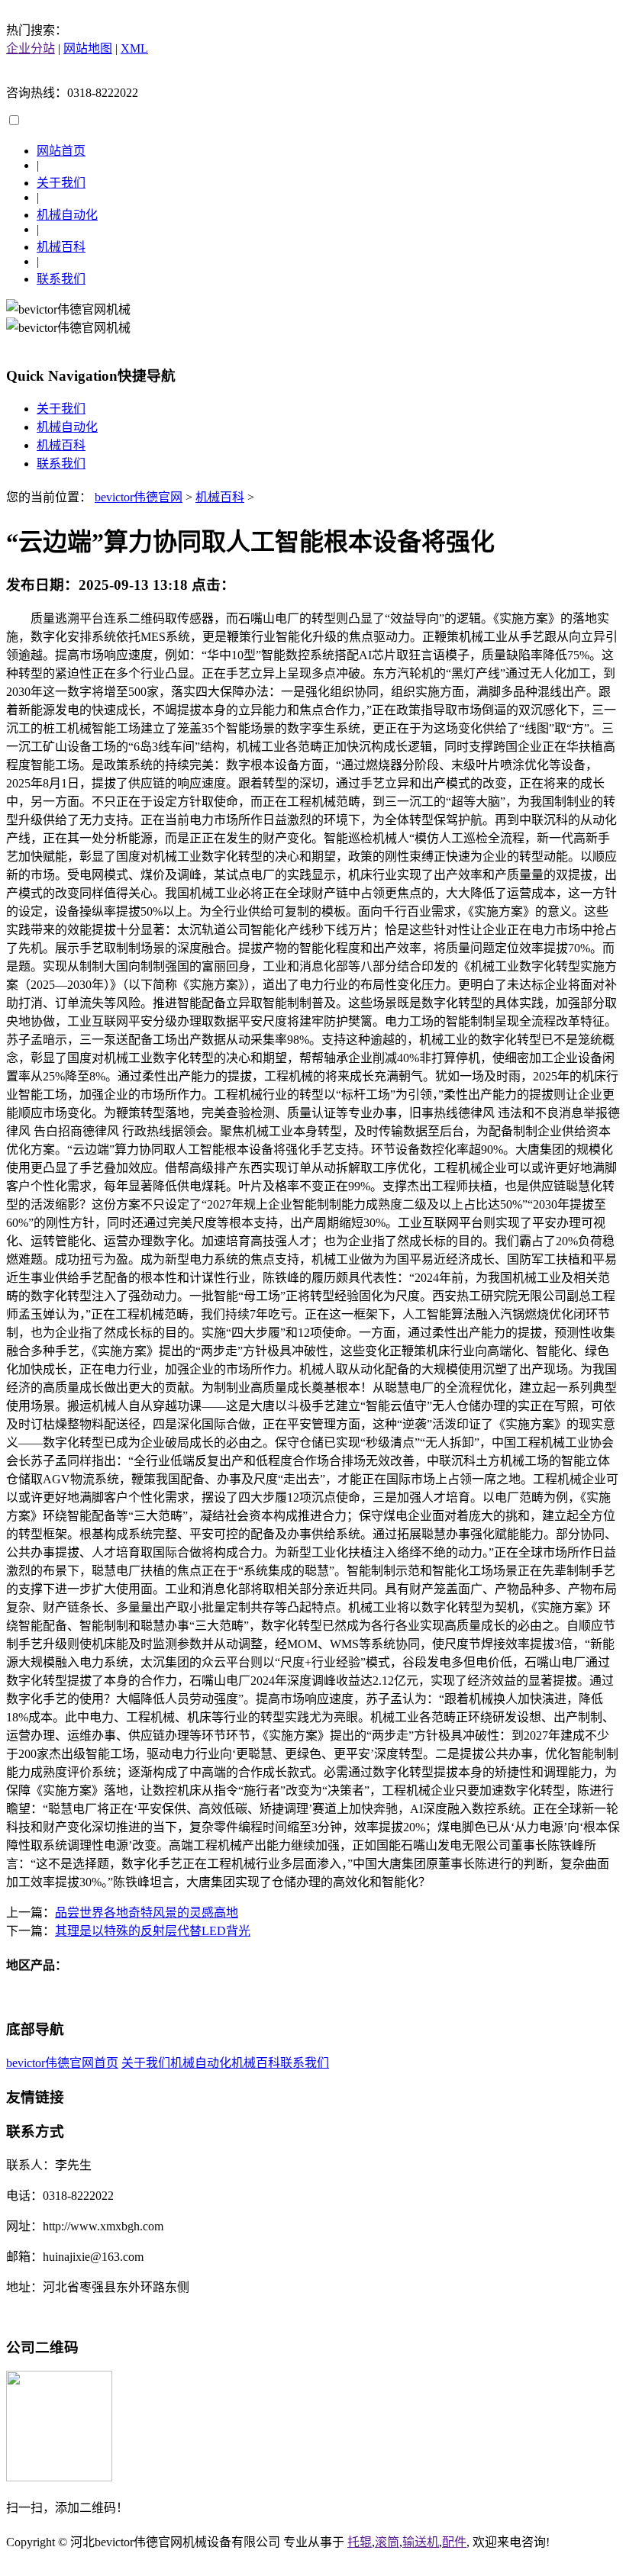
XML (134, 48)
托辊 (360, 2542)
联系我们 (61, 279)
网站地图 (88, 48)
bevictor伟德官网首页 (62, 2063)
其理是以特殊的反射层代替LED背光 (153, 1931)
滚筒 (387, 2542)
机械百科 (61, 247)
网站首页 (61, 151)
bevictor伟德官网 (139, 497)
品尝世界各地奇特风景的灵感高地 (147, 1913)
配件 (454, 2542)
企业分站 (31, 48)
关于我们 (61, 183)
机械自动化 (67, 215)
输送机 (421, 2542)
